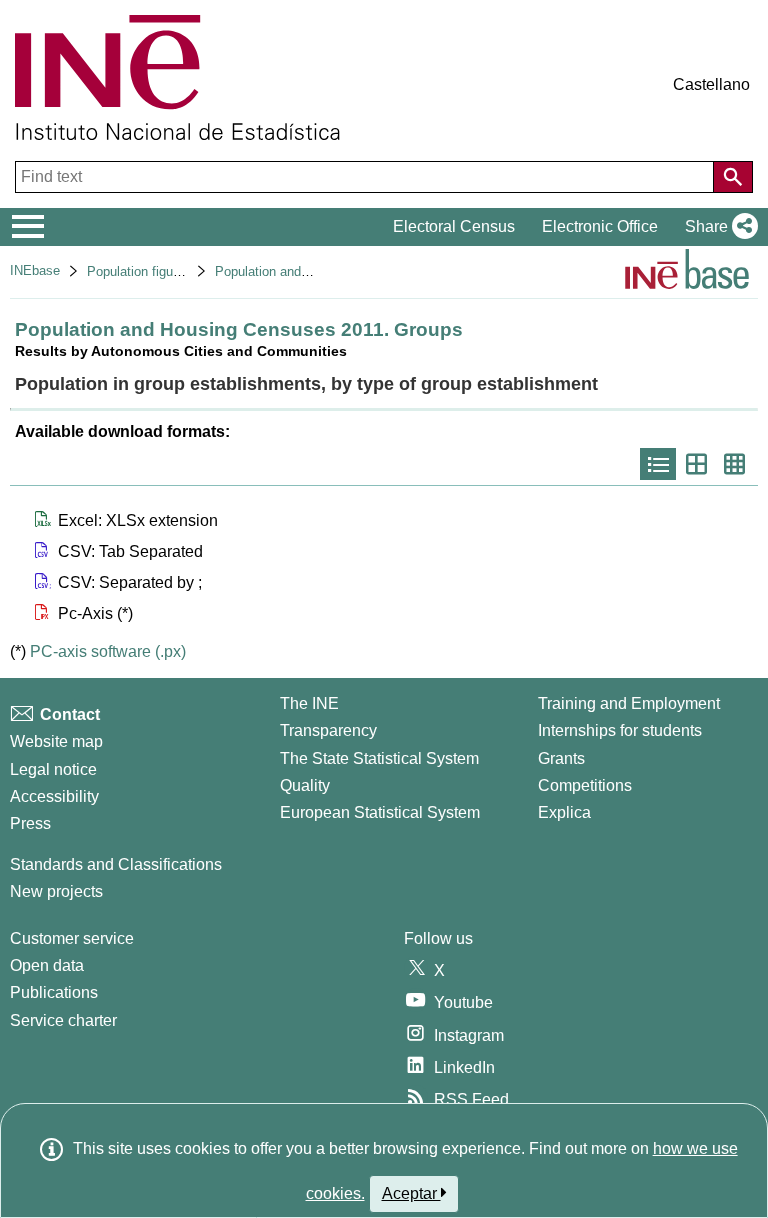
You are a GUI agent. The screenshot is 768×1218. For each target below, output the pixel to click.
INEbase (35, 270)
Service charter (63, 1020)
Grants (561, 758)
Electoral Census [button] (454, 226)
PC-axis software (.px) (108, 651)
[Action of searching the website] (733, 177)
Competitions (585, 785)
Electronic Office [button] (600, 226)
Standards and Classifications (116, 864)
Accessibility (54, 796)
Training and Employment (629, 703)
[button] (717, 227)
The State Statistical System (379, 758)
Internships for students (620, 730)
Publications (54, 992)
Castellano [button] (711, 84)
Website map (56, 741)
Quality (305, 785)
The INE (309, 703)
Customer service (72, 938)
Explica (564, 812)
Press (30, 823)
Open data (47, 965)
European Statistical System (380, 812)
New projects (56, 891)
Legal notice (53, 769)
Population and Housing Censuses (314, 271)
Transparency (328, 730)
